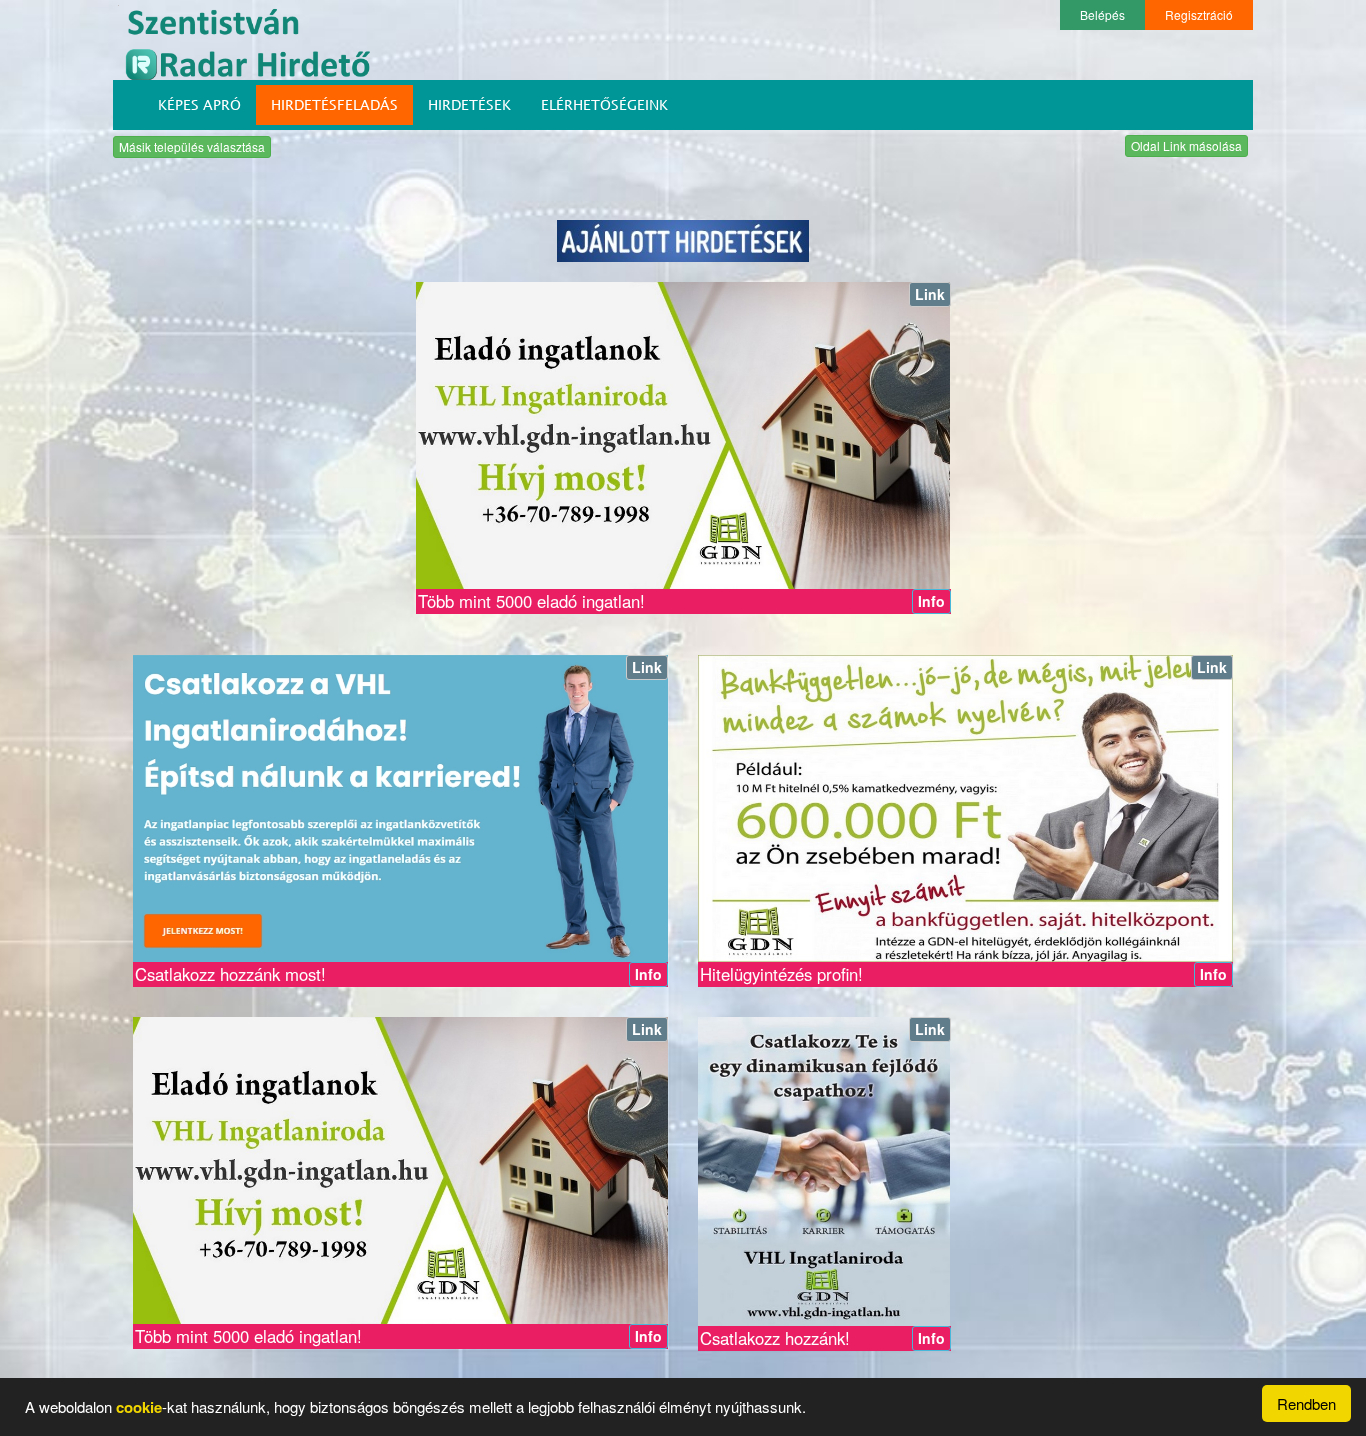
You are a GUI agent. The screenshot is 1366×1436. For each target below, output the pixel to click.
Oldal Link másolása (1186, 145)
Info (931, 601)
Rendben (1306, 1403)
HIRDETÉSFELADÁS (334, 104)
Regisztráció (1199, 14)
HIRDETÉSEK (469, 104)
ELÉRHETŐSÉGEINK (604, 104)
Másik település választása (192, 146)
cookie (139, 1407)
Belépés (1102, 14)
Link (930, 294)
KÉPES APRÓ (199, 104)
